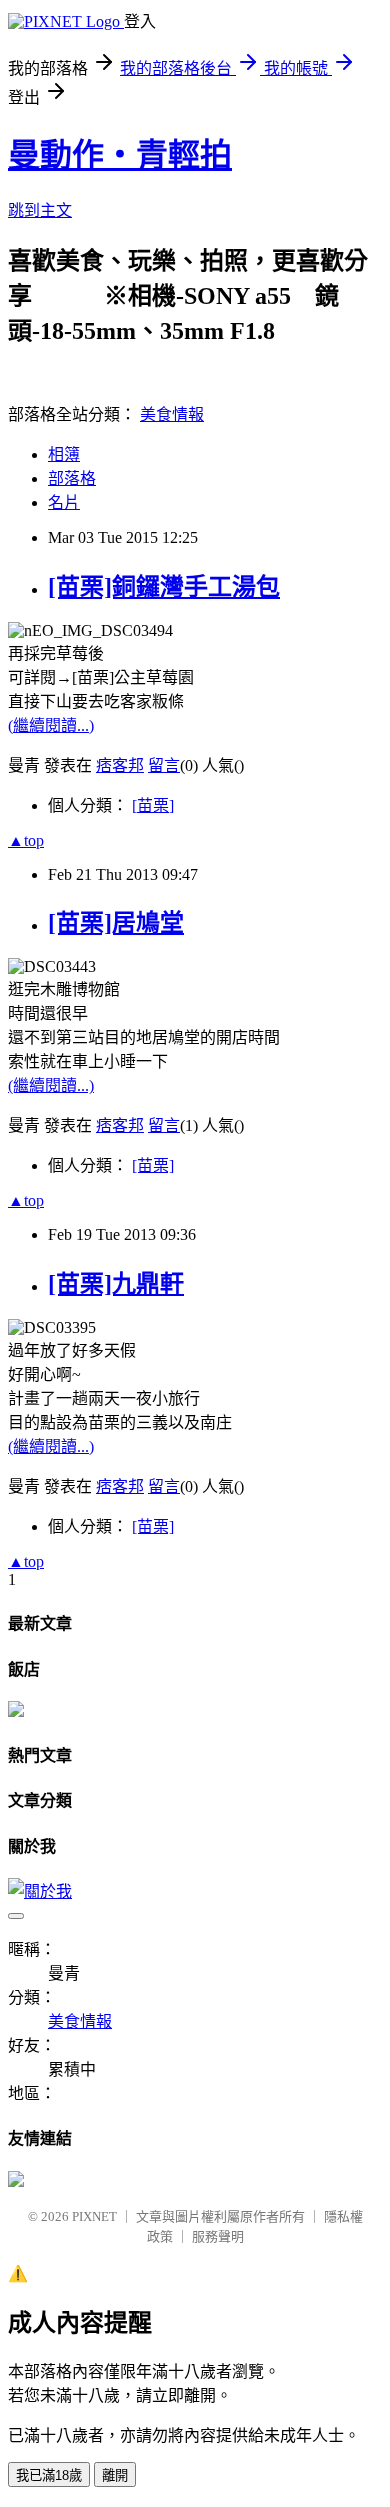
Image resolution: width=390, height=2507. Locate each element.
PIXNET (94, 2216)
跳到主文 (40, 210)
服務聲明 (218, 2236)
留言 (164, 765)
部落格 (72, 478)
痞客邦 (120, 765)
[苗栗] (153, 805)
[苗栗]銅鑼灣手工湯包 (164, 587)
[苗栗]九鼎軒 (116, 1284)
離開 (115, 2475)
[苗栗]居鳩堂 (116, 923)
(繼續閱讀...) (51, 725)
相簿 (64, 454)
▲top (26, 840)
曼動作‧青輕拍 (120, 155)
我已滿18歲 (49, 2475)
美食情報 (172, 414)
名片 (64, 502)
